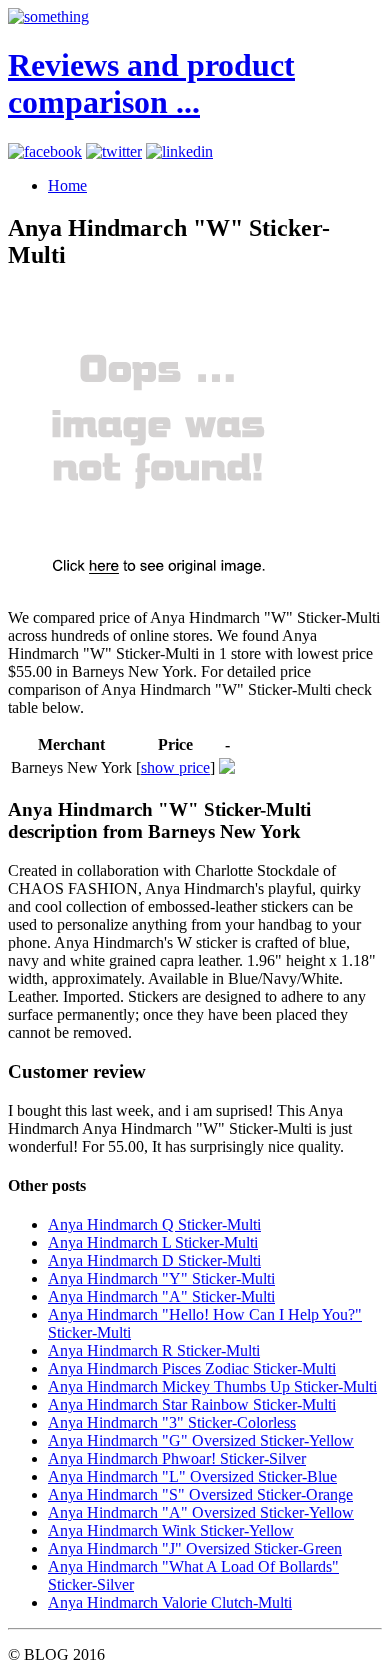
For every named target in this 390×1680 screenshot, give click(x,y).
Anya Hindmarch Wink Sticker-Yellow (171, 1530)
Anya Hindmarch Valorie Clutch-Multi (170, 1602)
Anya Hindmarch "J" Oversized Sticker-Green (195, 1548)
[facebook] (45, 151)
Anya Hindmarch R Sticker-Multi (154, 1350)
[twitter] (114, 151)
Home (67, 185)
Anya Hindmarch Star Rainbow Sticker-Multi (192, 1404)
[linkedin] (179, 151)
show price (175, 767)
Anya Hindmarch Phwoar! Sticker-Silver (177, 1458)
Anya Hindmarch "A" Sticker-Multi (161, 1296)
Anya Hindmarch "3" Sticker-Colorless (172, 1422)
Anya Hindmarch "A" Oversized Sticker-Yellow (201, 1512)
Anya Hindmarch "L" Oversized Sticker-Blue (192, 1476)
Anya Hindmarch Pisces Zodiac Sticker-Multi (192, 1368)
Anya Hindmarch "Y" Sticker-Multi (161, 1278)
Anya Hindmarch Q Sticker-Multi (154, 1224)
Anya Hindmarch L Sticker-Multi (153, 1242)
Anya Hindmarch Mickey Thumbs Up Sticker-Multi (212, 1386)
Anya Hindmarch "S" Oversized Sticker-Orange (200, 1494)
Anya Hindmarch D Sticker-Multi (154, 1260)
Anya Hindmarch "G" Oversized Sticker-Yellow (201, 1440)
